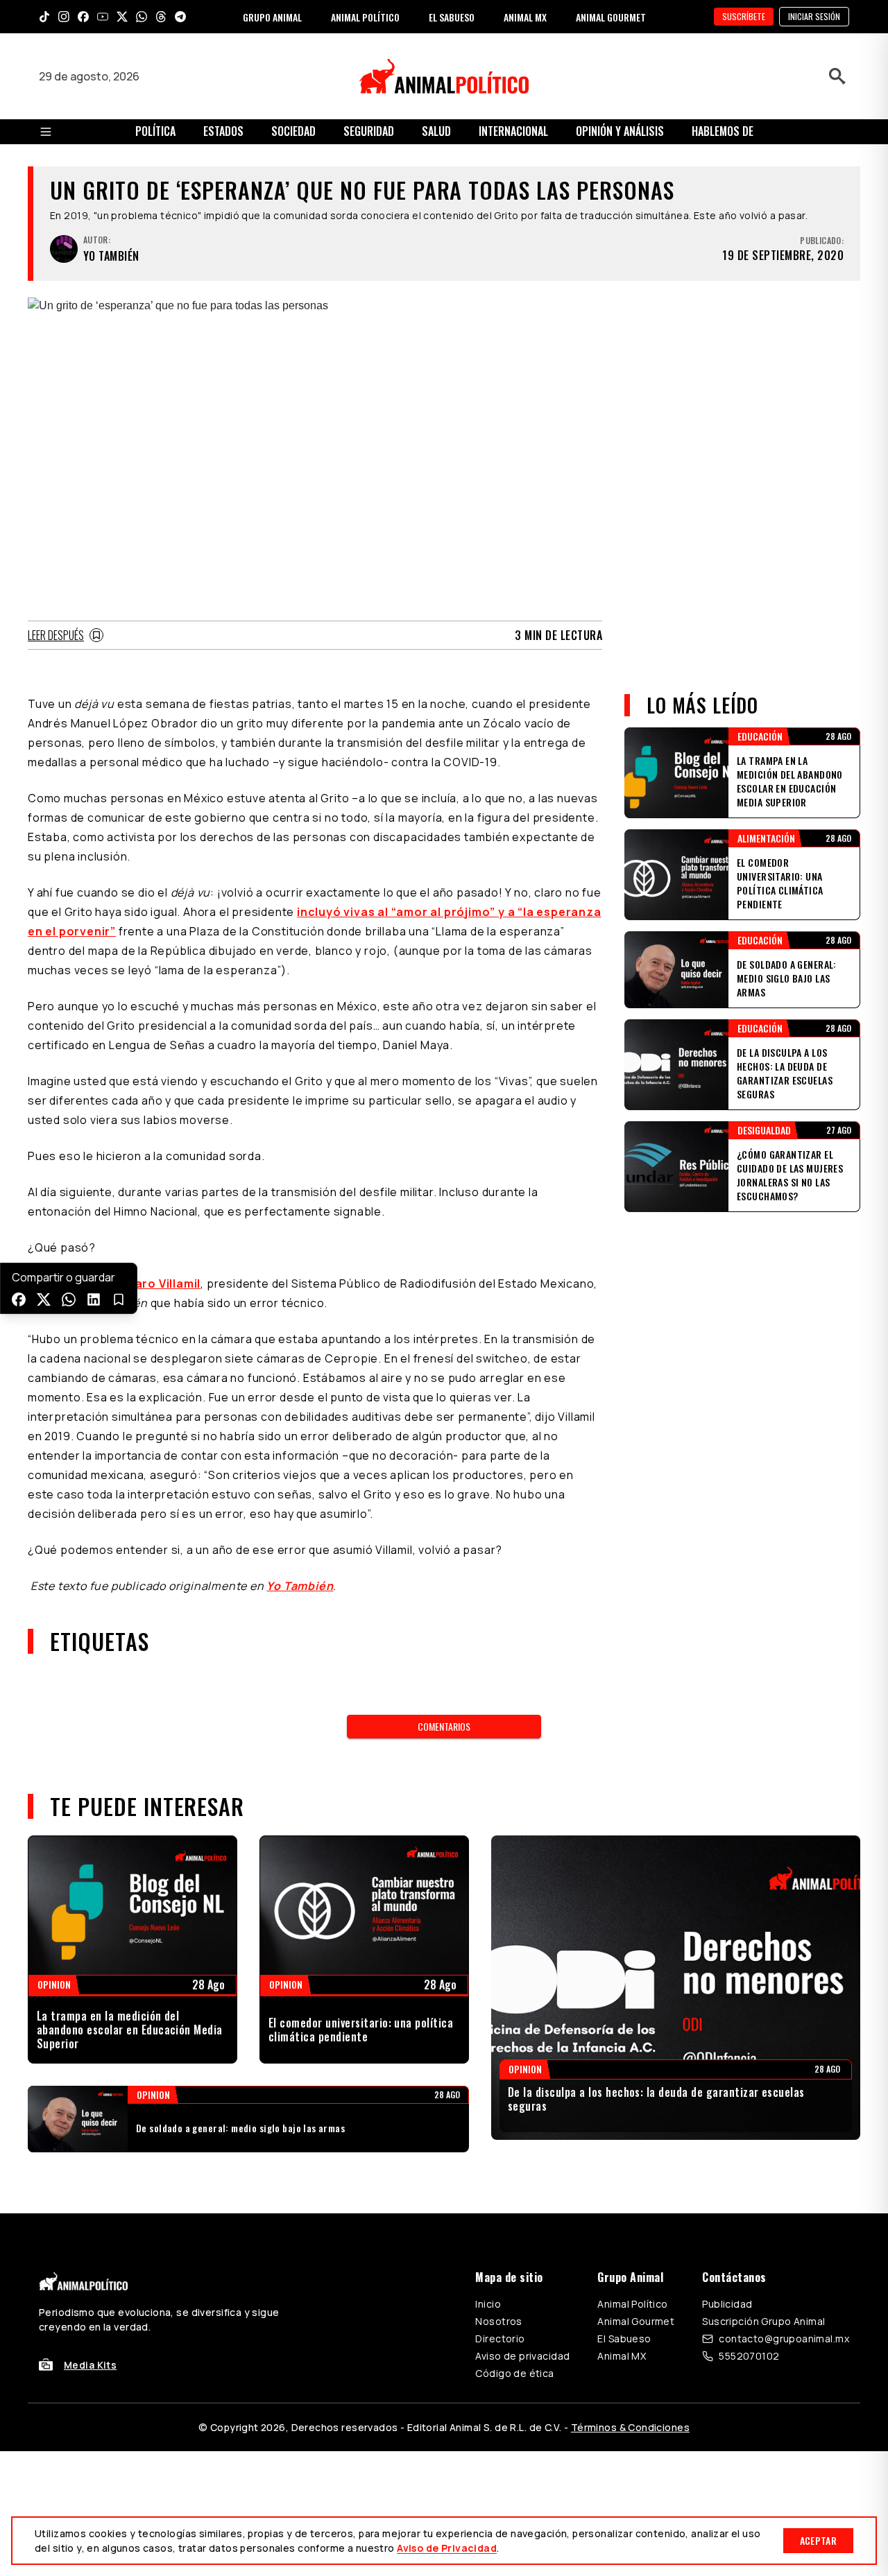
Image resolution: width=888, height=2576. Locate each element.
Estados (223, 131)
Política (155, 131)
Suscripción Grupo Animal (763, 2321)
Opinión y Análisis (620, 131)
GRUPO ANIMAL (272, 17)
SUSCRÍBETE (744, 16)
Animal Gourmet (636, 2321)
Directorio (500, 2339)
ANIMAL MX (525, 17)
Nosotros (498, 2321)
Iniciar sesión (814, 16)
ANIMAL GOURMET (611, 17)
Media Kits (90, 2365)
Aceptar (818, 2540)
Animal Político (632, 2304)
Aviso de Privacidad (447, 2548)
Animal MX (622, 2356)
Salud (436, 131)
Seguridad (369, 131)
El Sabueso (624, 2339)
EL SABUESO (452, 17)
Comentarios (444, 1726)
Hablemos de (723, 131)
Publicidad (727, 2304)
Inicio (488, 2304)
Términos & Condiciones (630, 2427)
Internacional (513, 131)
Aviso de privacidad (522, 2356)
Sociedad (293, 131)
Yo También (300, 1586)
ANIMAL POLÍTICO (365, 17)
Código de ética (514, 2373)
